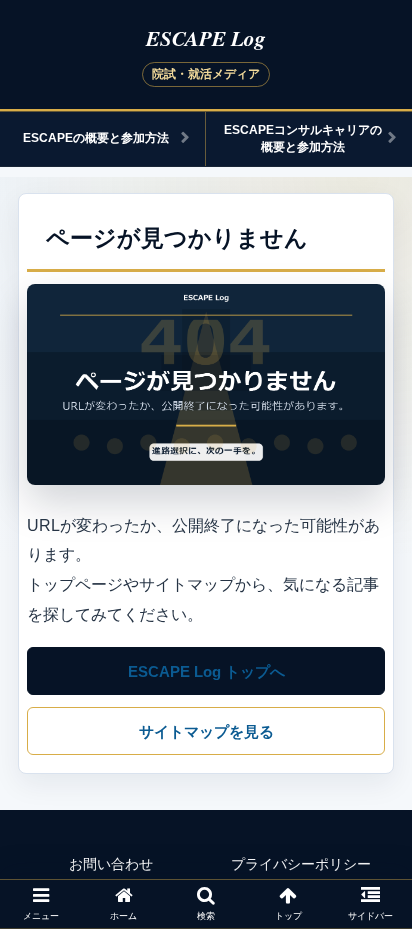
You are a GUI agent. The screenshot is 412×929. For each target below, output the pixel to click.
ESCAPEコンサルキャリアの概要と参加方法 (303, 138)
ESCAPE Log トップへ (206, 671)
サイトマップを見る (206, 731)
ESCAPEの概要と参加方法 (96, 138)
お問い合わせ (111, 864)
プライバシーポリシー (301, 864)
